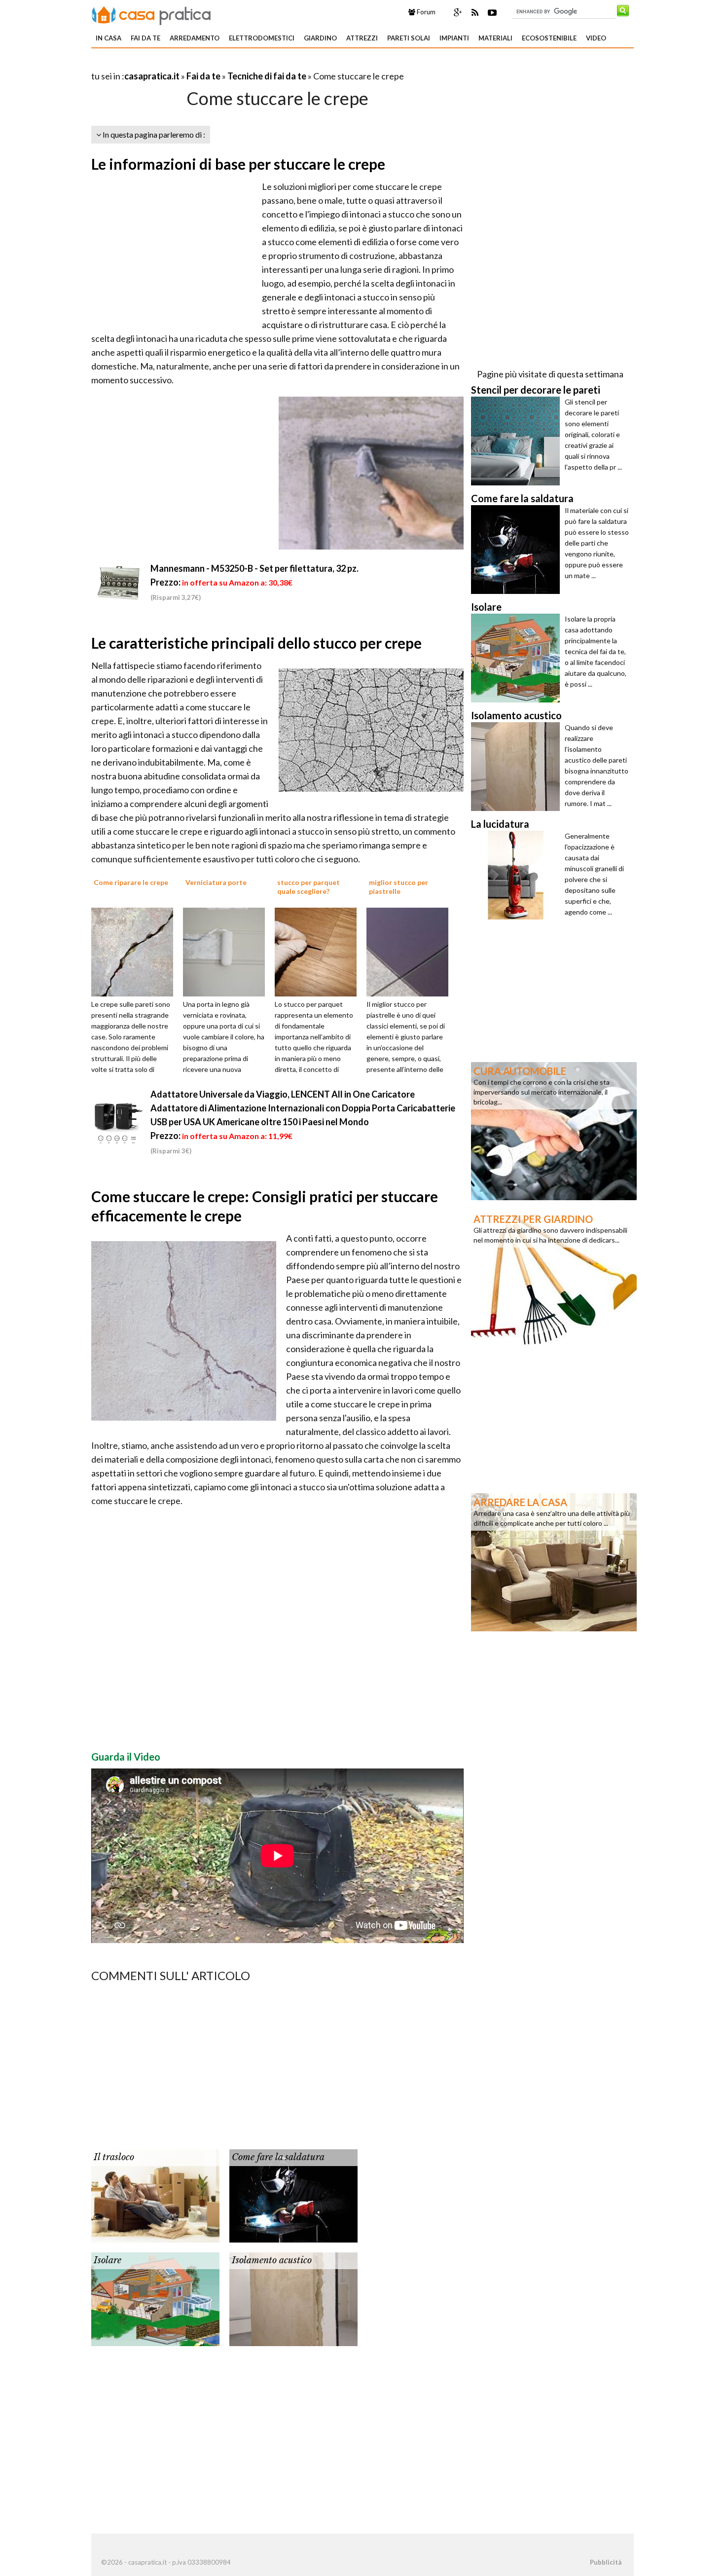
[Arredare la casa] (554, 1561)
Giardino (320, 38)
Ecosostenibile (549, 38)
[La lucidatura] (518, 875)
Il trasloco (114, 2157)
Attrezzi (362, 38)
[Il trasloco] (155, 2195)
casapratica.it (152, 76)
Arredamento (195, 38)
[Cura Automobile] (554, 1130)
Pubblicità (606, 2562)
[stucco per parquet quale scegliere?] (319, 951)
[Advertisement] (207, 64)
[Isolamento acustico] (293, 2298)
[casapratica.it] (151, 14)
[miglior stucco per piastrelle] (411, 951)
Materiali (495, 38)
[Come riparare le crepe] (136, 951)
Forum (425, 12)
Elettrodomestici (262, 38)
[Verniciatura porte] (227, 951)
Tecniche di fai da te (267, 76)
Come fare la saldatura (278, 2157)
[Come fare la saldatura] (293, 2195)
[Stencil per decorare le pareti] (518, 441)
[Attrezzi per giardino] (554, 1278)
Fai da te (145, 38)
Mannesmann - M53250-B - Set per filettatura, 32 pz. (254, 568)
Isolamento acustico (272, 2260)
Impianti (454, 38)
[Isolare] (155, 2298)
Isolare (108, 2260)
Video (596, 38)
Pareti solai (409, 38)
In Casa (109, 38)
